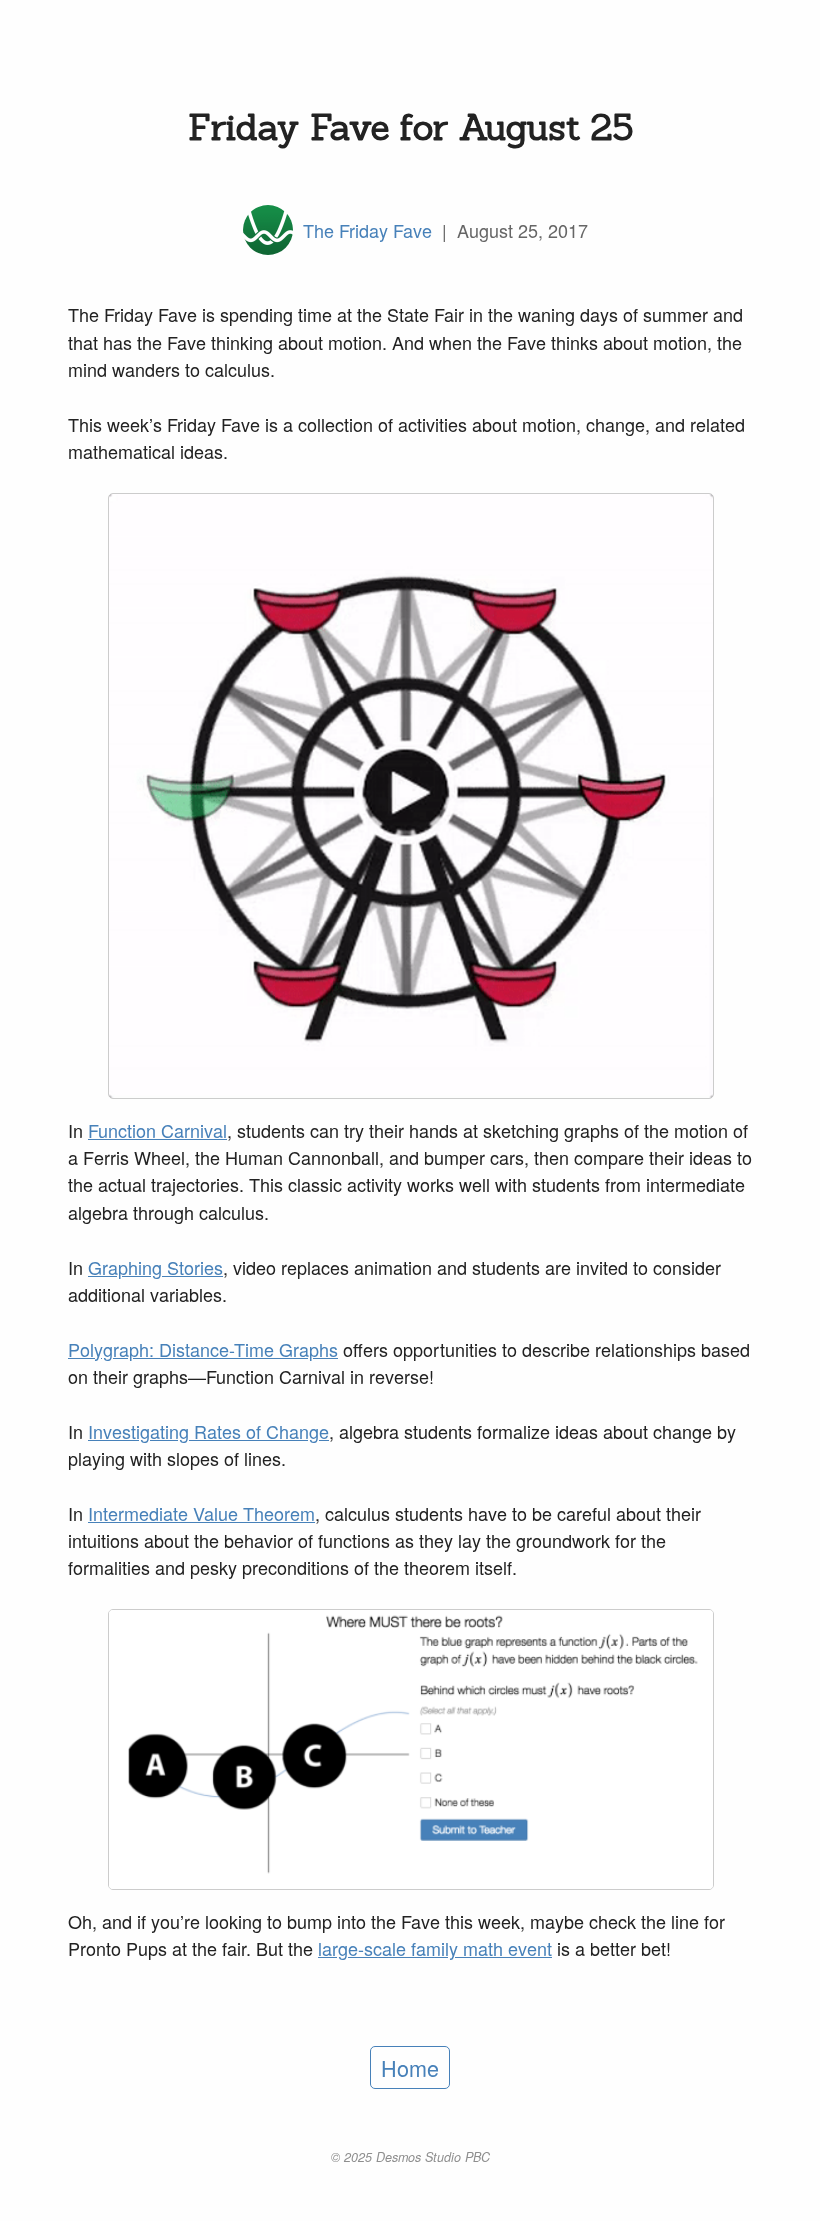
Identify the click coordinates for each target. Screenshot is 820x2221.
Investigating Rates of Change (208, 1431)
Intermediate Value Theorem (201, 1513)
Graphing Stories (155, 1267)
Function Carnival (157, 1130)
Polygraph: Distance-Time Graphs (203, 1349)
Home (410, 2067)
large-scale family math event (435, 1948)
